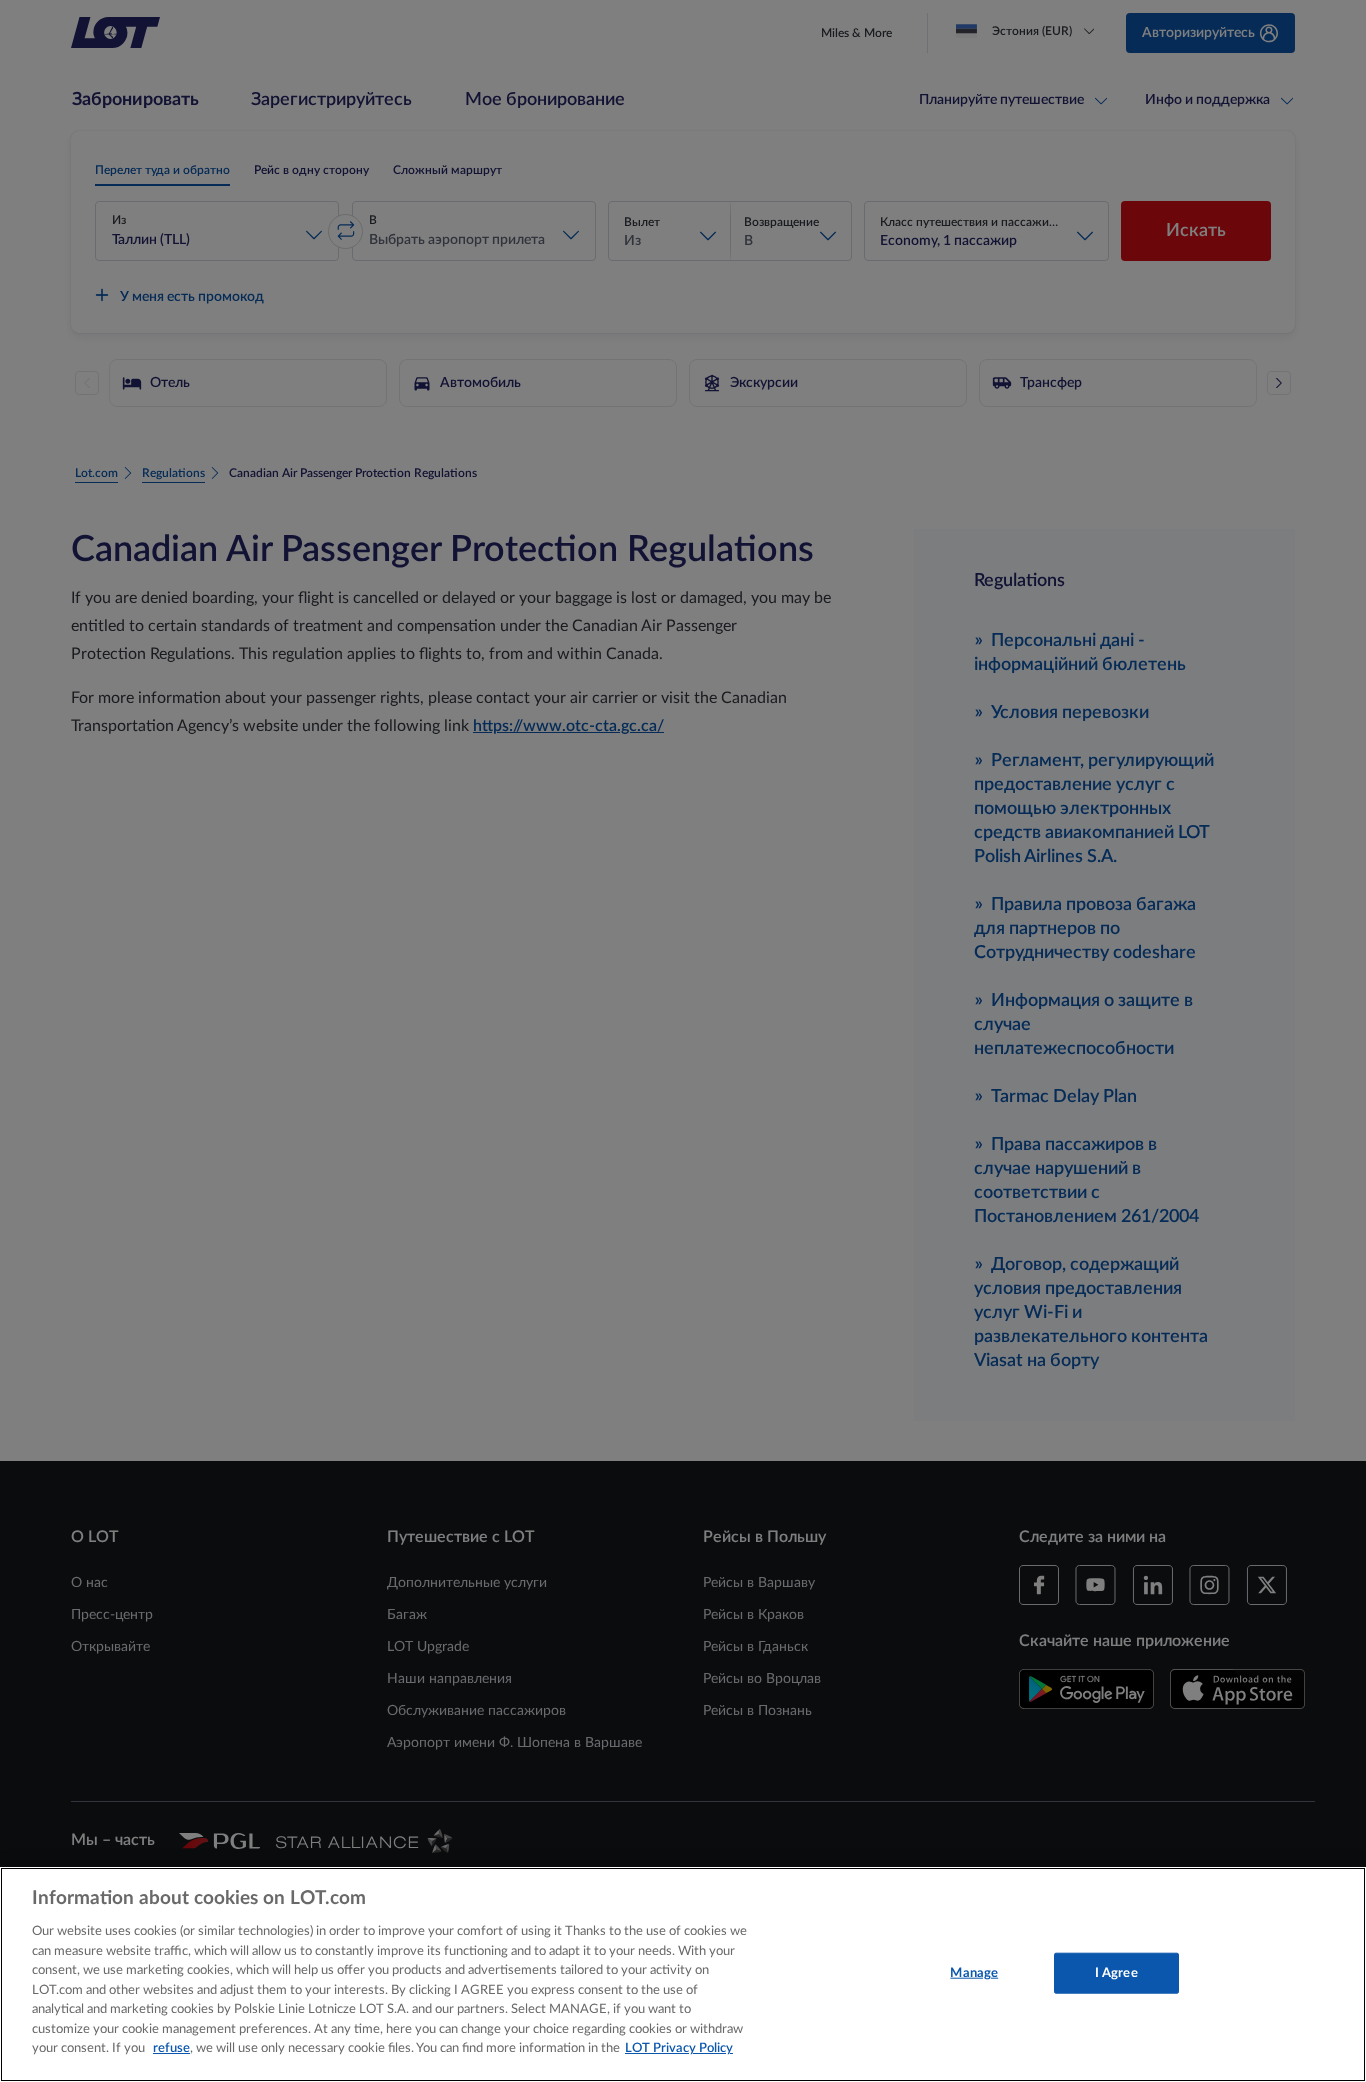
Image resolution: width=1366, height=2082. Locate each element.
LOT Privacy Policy (679, 2048)
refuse (171, 2048)
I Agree (1116, 1972)
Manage (974, 1972)
